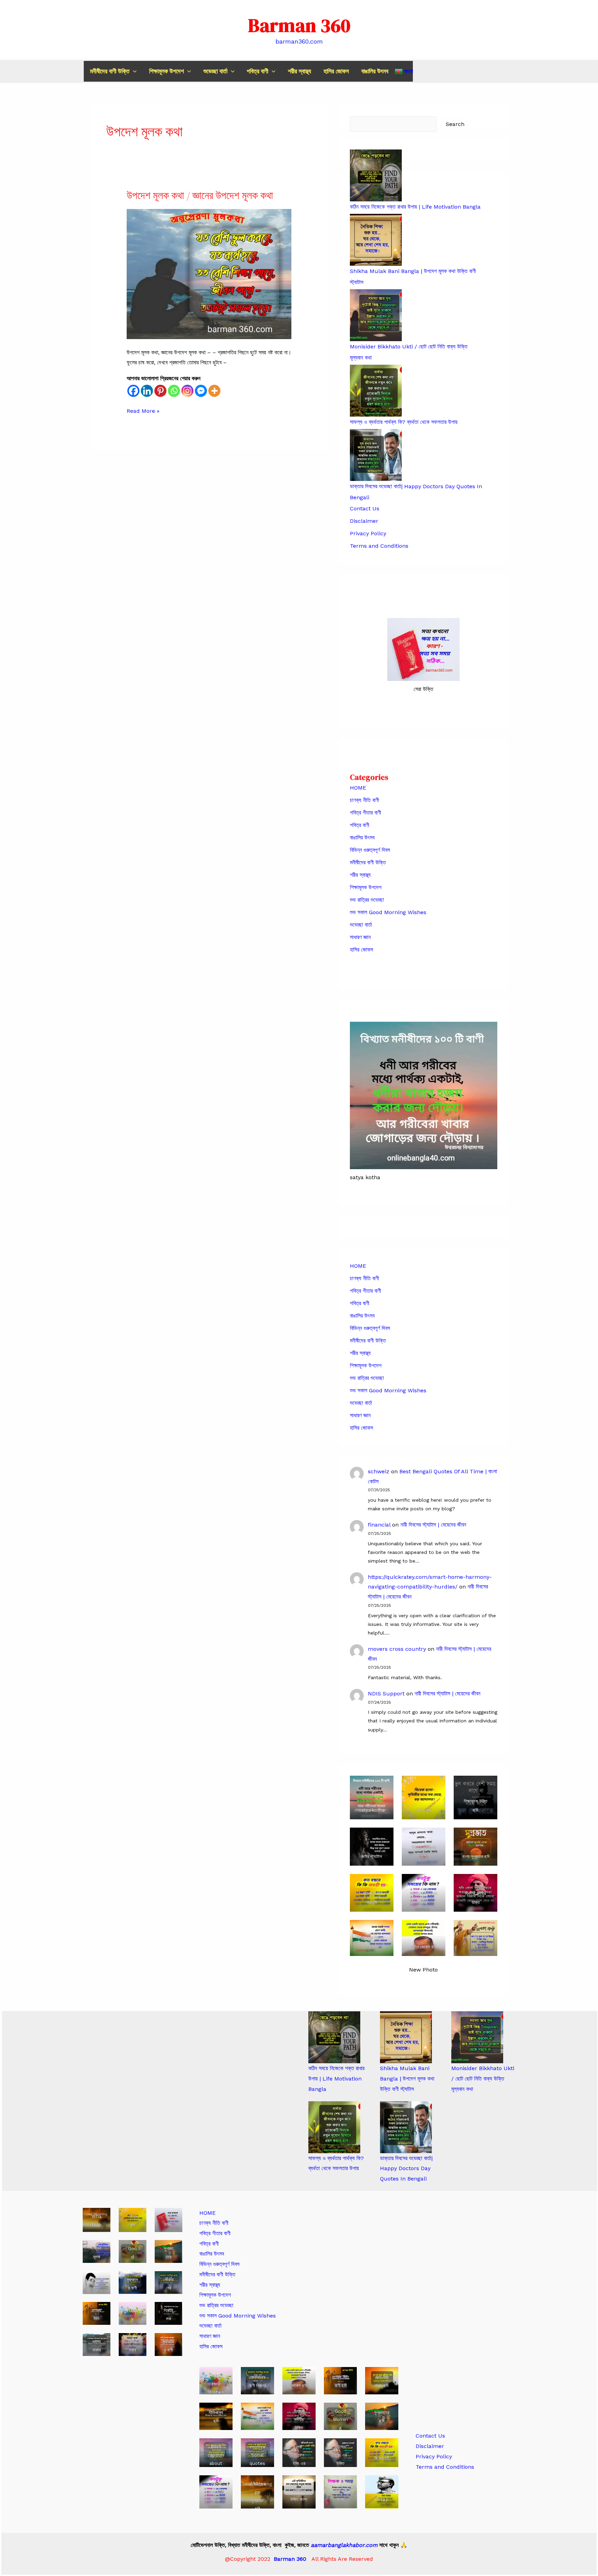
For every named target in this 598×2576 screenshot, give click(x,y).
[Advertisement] (465, 2312)
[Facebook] (133, 391)
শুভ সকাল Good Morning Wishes (388, 912)
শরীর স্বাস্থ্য (300, 71)
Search (455, 124)
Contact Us (365, 508)
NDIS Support (386, 1694)
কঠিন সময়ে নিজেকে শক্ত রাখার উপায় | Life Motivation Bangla (415, 207)
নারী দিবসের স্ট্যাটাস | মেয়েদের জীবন (433, 1525)
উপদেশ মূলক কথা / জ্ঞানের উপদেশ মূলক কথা (200, 195)
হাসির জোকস (336, 71)
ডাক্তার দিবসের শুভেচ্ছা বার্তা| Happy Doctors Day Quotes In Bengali (406, 2168)
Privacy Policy (368, 533)
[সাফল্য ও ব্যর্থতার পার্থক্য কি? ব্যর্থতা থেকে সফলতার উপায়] (334, 2127)
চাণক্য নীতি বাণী (364, 800)
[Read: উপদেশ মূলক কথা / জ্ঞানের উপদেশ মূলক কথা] (209, 274)
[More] (214, 391)
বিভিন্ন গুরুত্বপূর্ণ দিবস (370, 850)
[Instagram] (187, 391)
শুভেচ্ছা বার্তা (215, 71)
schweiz (379, 1471)
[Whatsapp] (174, 391)
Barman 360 (299, 25)
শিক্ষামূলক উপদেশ (166, 71)
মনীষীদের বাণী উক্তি (110, 71)
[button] (133, 71)
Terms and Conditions (379, 546)
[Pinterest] (160, 391)
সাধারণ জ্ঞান (360, 937)
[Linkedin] (147, 391)
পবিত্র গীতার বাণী (365, 813)
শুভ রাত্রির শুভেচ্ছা (367, 900)
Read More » (143, 412)
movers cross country (397, 1649)
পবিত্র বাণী (257, 71)
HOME (358, 788)
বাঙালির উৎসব (375, 71)
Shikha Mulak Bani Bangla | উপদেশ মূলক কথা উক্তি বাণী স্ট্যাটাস (407, 2078)
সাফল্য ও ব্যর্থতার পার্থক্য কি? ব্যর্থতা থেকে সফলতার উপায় (404, 422)
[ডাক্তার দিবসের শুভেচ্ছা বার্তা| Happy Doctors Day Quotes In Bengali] (406, 2127)
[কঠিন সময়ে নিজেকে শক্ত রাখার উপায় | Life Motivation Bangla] (334, 2037)
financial (379, 1525)
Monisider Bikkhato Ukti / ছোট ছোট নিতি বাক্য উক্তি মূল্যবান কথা (483, 2078)
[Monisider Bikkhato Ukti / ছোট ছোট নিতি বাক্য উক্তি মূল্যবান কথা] (477, 2037)
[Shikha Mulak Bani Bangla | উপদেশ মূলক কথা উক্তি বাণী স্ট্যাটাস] (406, 2037)
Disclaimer (364, 521)
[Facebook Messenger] (201, 391)
